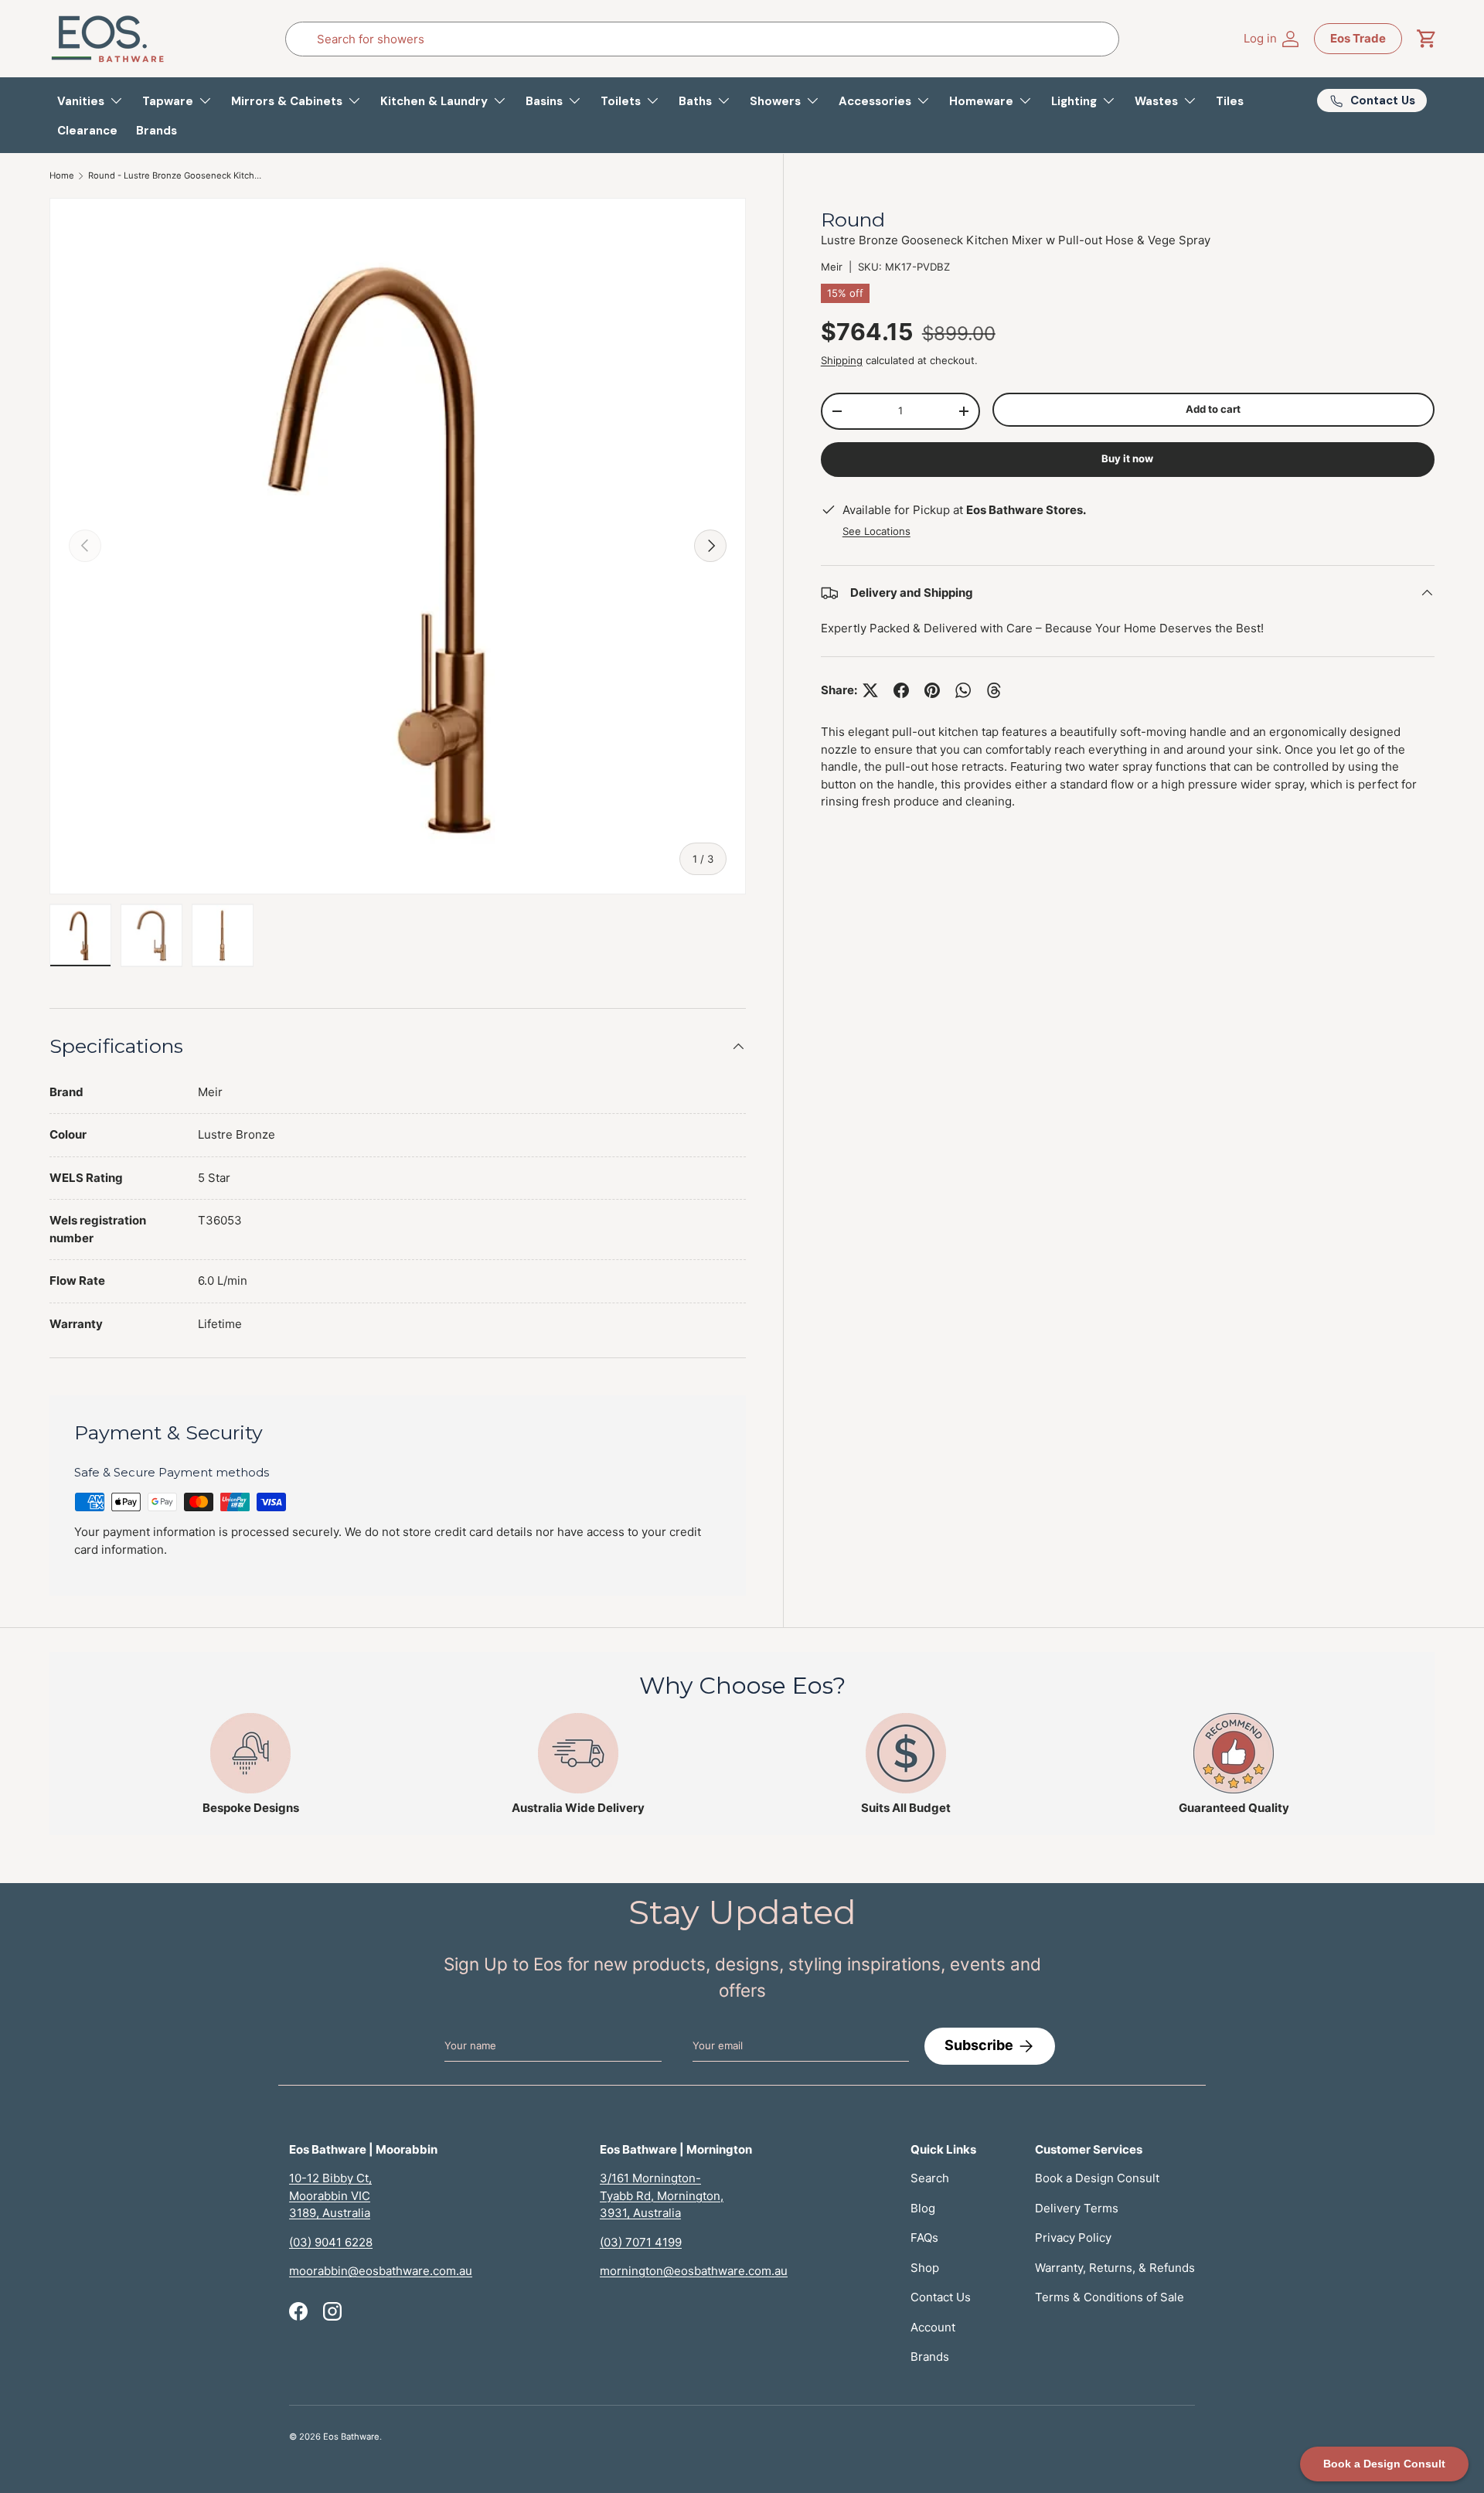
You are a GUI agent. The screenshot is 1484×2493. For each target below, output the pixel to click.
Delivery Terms (1077, 2208)
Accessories (875, 101)
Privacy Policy (1073, 2238)
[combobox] (703, 39)
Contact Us (941, 2297)
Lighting (1074, 101)
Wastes (1156, 101)
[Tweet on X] (870, 690)
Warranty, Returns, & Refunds (1115, 2268)
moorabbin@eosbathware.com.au (381, 2271)
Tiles (1230, 101)
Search (930, 2178)
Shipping (842, 360)
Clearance (87, 131)
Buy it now (1127, 459)
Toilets (621, 101)
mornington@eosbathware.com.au (694, 2271)
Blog (923, 2208)
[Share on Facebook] (901, 690)
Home (62, 176)
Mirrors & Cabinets (287, 101)
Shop (925, 2268)
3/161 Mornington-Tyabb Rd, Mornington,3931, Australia (662, 2195)
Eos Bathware (351, 2437)
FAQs (924, 2238)
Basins (544, 101)
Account (933, 2327)
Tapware (168, 101)
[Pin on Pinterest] (932, 690)
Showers (775, 101)
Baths (695, 101)
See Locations (876, 532)
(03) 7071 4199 (641, 2242)
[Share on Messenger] (994, 690)
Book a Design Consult (1097, 2178)
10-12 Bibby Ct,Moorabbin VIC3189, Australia (330, 2195)
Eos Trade (1358, 38)
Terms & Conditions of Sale (1110, 2297)
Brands (157, 131)
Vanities (81, 101)
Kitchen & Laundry (434, 101)
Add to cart (1213, 410)
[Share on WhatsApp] (963, 690)
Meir (832, 267)
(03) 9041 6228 (331, 2242)
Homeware (981, 101)
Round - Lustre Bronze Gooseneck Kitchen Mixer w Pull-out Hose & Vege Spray (175, 176)
